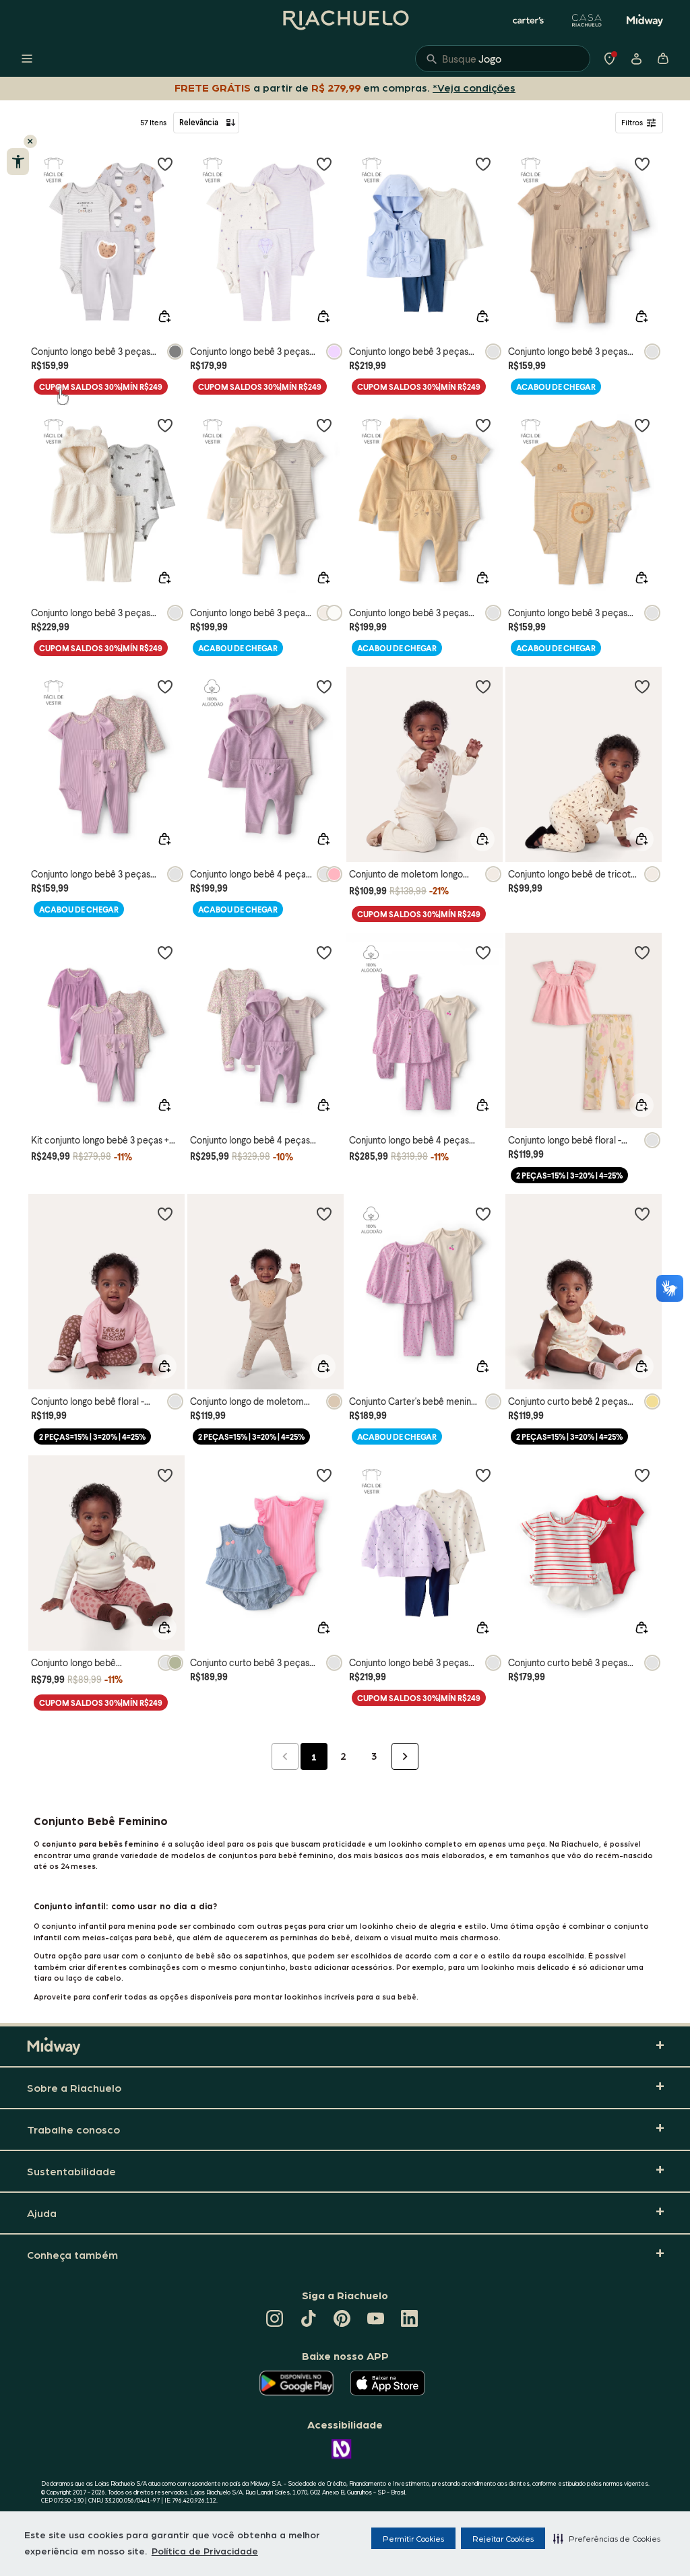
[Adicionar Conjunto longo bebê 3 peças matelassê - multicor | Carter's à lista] (483, 1475)
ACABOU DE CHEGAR (556, 387)
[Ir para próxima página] (405, 1756)
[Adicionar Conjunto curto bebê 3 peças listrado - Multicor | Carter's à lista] (642, 1475)
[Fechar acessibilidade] (30, 141)
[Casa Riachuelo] (587, 20)
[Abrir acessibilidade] (18, 162)
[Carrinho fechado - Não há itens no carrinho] (663, 59)
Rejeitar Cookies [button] (503, 2538)
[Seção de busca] (503, 59)
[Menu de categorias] (27, 59)
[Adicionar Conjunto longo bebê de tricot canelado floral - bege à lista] (642, 686)
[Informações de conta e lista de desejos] (636, 59)
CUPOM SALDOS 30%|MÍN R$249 (101, 387)
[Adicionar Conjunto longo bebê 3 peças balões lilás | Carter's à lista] (324, 164)
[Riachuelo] (345, 20)
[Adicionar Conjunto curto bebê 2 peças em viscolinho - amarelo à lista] (642, 1214)
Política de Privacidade (205, 2550)
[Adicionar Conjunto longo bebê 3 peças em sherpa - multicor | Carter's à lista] (165, 425)
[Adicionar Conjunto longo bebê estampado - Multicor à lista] (165, 1475)
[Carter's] (529, 20)
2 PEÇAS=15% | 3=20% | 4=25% (569, 1176)
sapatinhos (266, 1955)
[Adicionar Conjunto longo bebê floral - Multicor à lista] (642, 952)
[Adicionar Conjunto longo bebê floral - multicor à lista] (165, 1214)
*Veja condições (477, 87)
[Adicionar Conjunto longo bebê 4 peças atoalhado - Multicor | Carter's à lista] (324, 952)
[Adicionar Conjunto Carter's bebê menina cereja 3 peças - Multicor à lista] (483, 1214)
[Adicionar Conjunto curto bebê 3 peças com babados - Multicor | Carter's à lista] (324, 1475)
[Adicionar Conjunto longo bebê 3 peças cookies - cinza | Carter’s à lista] (165, 164)
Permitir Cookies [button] (413, 2538)
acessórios (372, 1967)
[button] (607, 2538)
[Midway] (645, 20)
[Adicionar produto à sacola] (164, 317)
